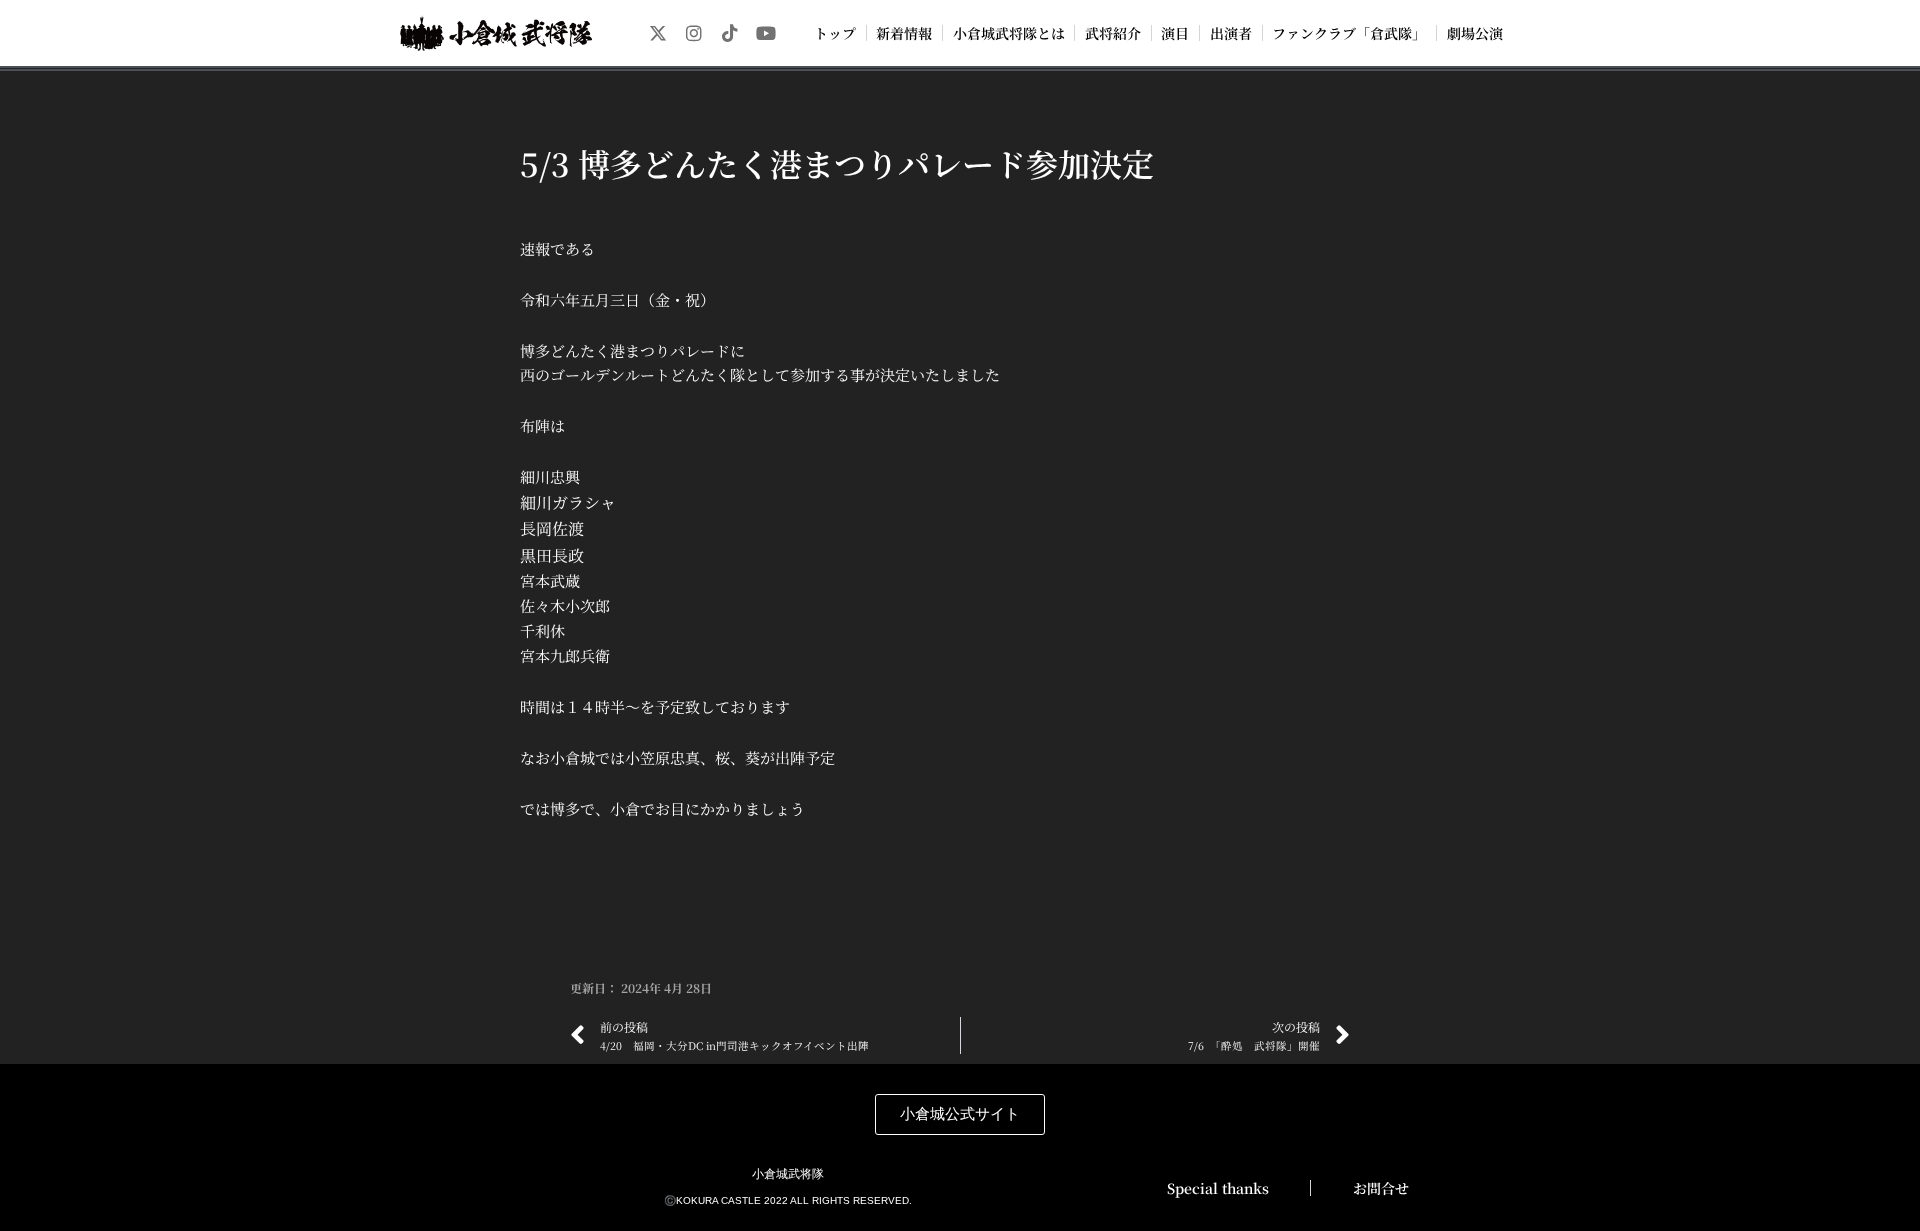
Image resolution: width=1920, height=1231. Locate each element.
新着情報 (904, 33)
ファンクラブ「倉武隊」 (1349, 33)
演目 (1175, 33)
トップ (835, 33)
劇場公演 (1475, 33)
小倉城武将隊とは (1009, 33)
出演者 (1231, 33)
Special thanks (1218, 1188)
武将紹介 (1113, 33)
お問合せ (1381, 1188)
